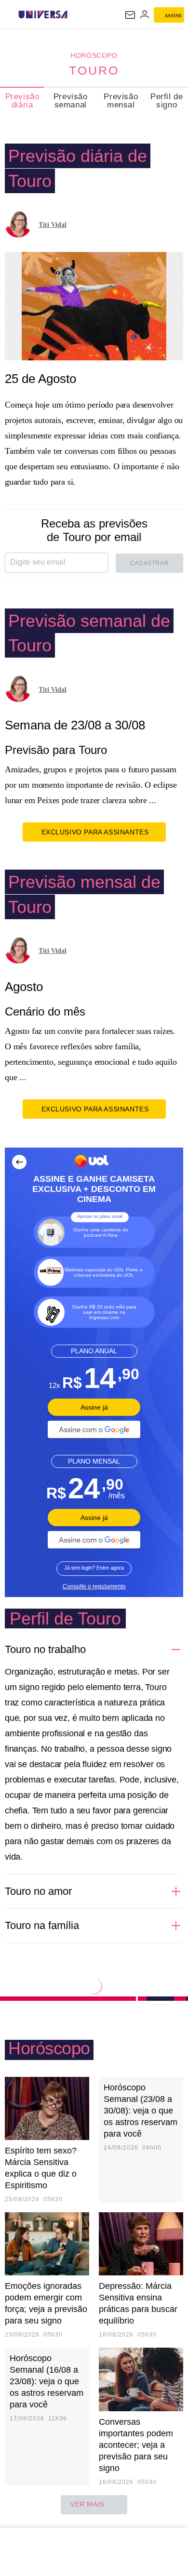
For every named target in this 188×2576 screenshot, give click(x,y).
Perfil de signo (167, 101)
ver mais (87, 2504)
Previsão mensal (121, 101)
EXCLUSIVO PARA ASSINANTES (95, 832)
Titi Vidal (53, 225)
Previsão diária (22, 101)
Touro (94, 70)
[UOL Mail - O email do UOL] (130, 15)
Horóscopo (94, 55)
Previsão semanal (71, 101)
